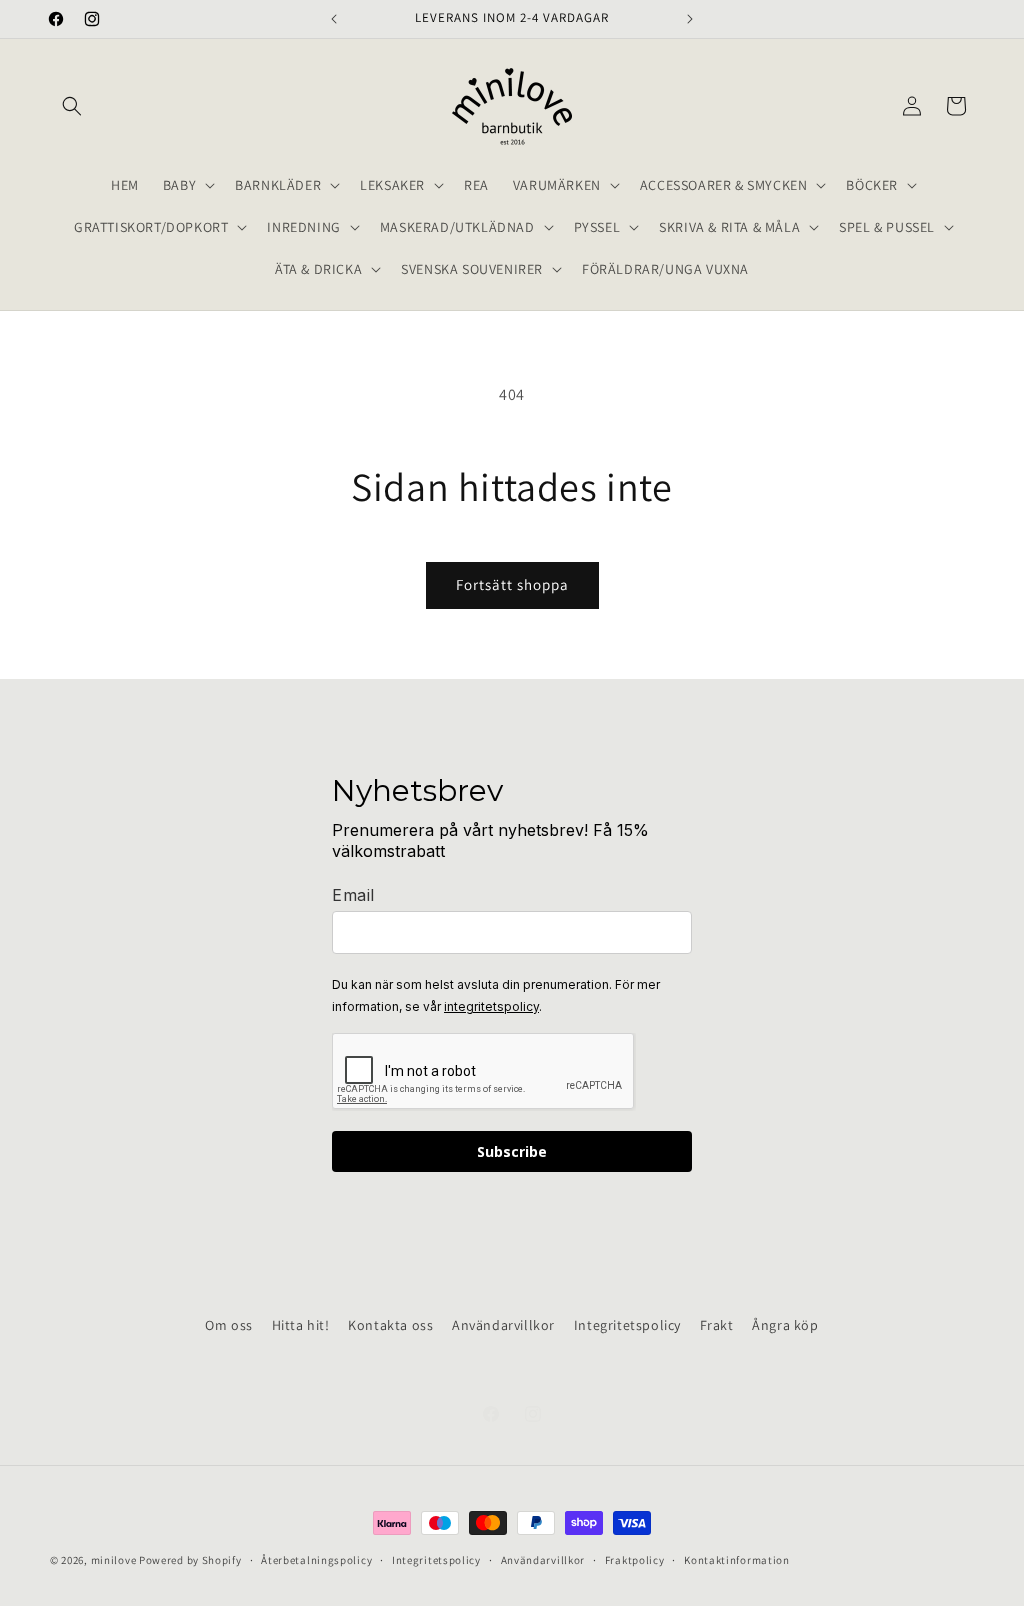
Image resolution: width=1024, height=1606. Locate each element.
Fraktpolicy (635, 1560)
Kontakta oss (390, 1325)
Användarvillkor (503, 1325)
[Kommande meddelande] (690, 19)
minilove (114, 1560)
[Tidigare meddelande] (334, 19)
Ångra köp (785, 1325)
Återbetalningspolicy (316, 1560)
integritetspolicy (491, 1006)
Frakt (717, 1325)
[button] (72, 106)
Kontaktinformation (737, 1560)
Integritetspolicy (627, 1325)
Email (353, 895)
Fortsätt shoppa (512, 584)
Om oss (229, 1325)
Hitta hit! (301, 1325)
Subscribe (512, 1151)
